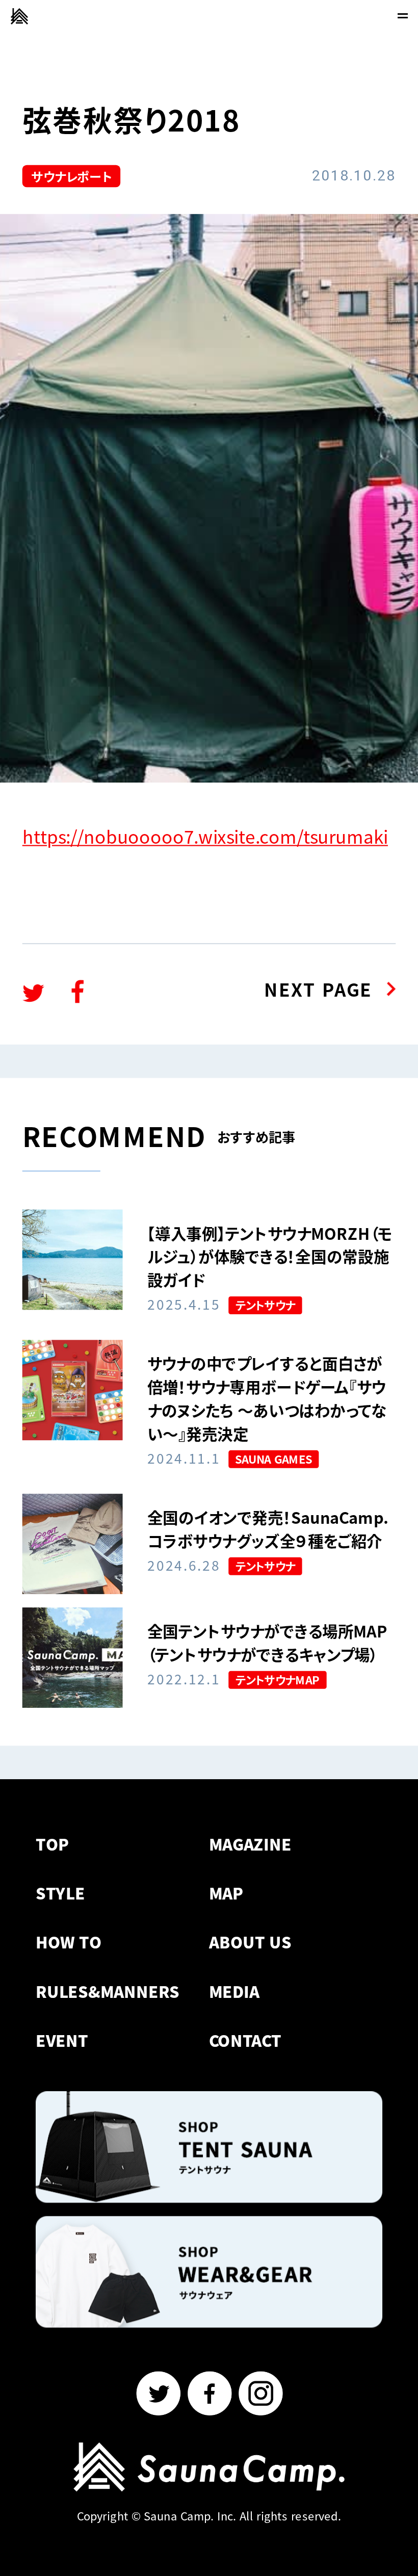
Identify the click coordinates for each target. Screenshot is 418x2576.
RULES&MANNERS (108, 1991)
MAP (226, 1893)
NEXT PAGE (318, 989)
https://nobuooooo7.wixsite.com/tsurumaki (205, 836)
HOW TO (69, 1942)
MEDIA (234, 1991)
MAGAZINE (250, 1844)
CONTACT (245, 2041)
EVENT (62, 2041)
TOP (53, 1844)
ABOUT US (250, 1942)
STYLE (60, 1893)
